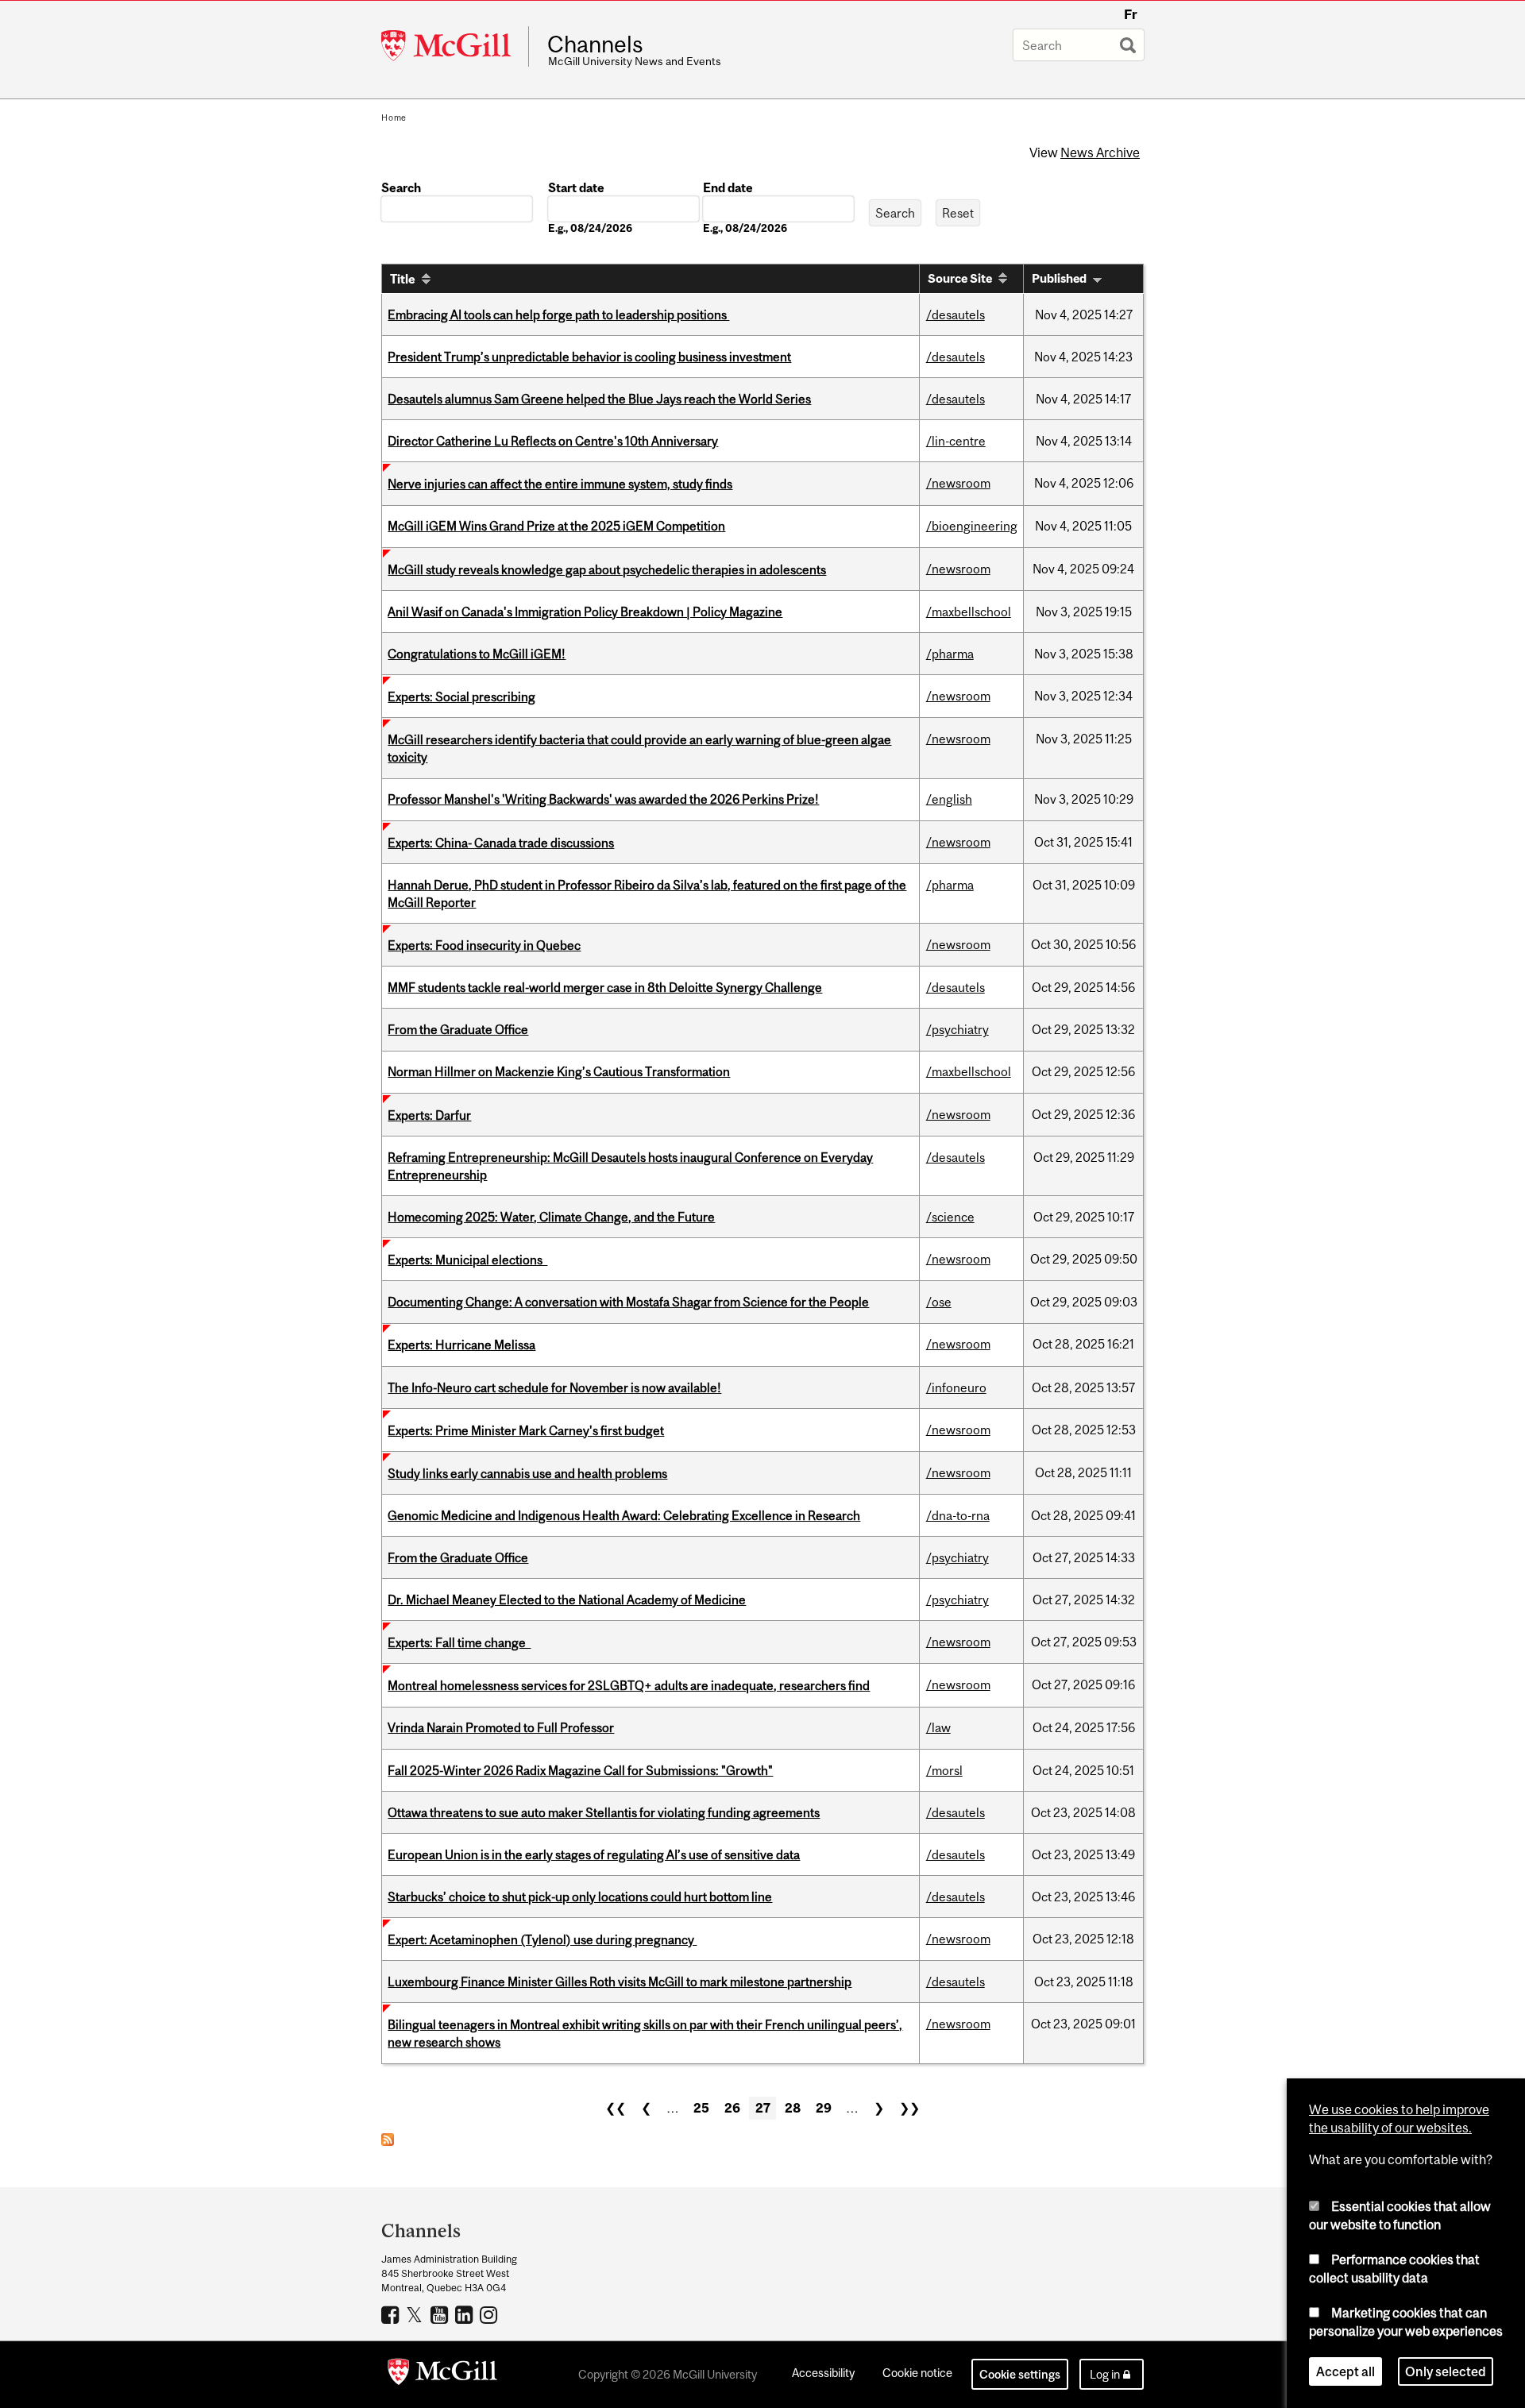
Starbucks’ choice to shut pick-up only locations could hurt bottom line (580, 1897)
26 (732, 2108)
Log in (1105, 2374)
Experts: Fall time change (459, 1642)
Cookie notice (917, 2373)
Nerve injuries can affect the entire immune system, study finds (560, 484)
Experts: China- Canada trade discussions (501, 843)
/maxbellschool (969, 612)
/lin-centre (956, 441)
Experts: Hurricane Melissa (461, 1345)
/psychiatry (957, 1029)
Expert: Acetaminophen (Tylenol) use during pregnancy (542, 1939)
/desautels (956, 315)
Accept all (1345, 2371)
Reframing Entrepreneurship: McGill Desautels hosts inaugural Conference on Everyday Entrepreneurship (630, 1166)
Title (403, 279)
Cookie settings (1020, 2374)
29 (824, 2108)
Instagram (490, 2314)
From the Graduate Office (458, 1029)
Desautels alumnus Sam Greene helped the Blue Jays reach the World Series (599, 399)
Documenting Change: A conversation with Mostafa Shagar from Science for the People (628, 1302)
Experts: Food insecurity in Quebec (484, 945)
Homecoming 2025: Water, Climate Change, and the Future (551, 1217)
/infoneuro (956, 1387)
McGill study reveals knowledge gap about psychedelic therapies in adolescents (607, 569)
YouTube (441, 2314)
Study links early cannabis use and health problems (527, 1473)
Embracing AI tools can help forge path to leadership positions (558, 315)
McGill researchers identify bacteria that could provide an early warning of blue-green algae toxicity (639, 748)
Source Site (960, 278)
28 (793, 2108)
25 (701, 2108)
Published (1059, 278)
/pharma (950, 654)
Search (401, 187)
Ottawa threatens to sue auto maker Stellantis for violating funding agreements (604, 1812)
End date (728, 187)
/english (949, 799)
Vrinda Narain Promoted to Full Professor (501, 1727)
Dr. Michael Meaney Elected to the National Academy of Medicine (567, 1600)
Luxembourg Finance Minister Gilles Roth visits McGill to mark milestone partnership (620, 1982)
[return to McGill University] (442, 2375)
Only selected (1446, 2371)
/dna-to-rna (958, 1515)
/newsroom (958, 483)
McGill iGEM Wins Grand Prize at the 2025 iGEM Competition (556, 526)
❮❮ (616, 2108)
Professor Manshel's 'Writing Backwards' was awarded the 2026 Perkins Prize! (603, 799)
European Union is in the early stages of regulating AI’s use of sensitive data (594, 1854)
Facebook (392, 2314)
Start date (576, 187)
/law (938, 1727)
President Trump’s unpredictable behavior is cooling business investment (589, 357)
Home (394, 118)
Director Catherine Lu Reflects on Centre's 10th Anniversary (553, 441)
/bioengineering (972, 526)
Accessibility (823, 2373)
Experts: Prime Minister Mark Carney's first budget (526, 1430)
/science (950, 1217)
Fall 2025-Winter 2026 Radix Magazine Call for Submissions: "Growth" (580, 1770)
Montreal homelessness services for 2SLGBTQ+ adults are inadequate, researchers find (629, 1685)
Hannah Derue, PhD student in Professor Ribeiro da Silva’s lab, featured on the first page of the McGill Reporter (647, 893)
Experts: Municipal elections (467, 1260)
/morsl (944, 1770)
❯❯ (909, 2108)
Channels (595, 44)
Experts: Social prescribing (461, 697)
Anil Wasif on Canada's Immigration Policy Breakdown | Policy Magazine (585, 612)
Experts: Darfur (429, 1115)
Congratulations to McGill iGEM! (477, 654)
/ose (939, 1302)
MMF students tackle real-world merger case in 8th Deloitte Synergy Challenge (605, 987)
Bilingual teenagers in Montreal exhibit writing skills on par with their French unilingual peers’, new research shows (645, 2033)
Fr (1131, 14)
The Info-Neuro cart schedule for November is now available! (554, 1387)
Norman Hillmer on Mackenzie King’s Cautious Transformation (559, 1071)
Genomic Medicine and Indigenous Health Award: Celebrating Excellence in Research (624, 1515)
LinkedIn (466, 2314)
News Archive (1100, 152)
